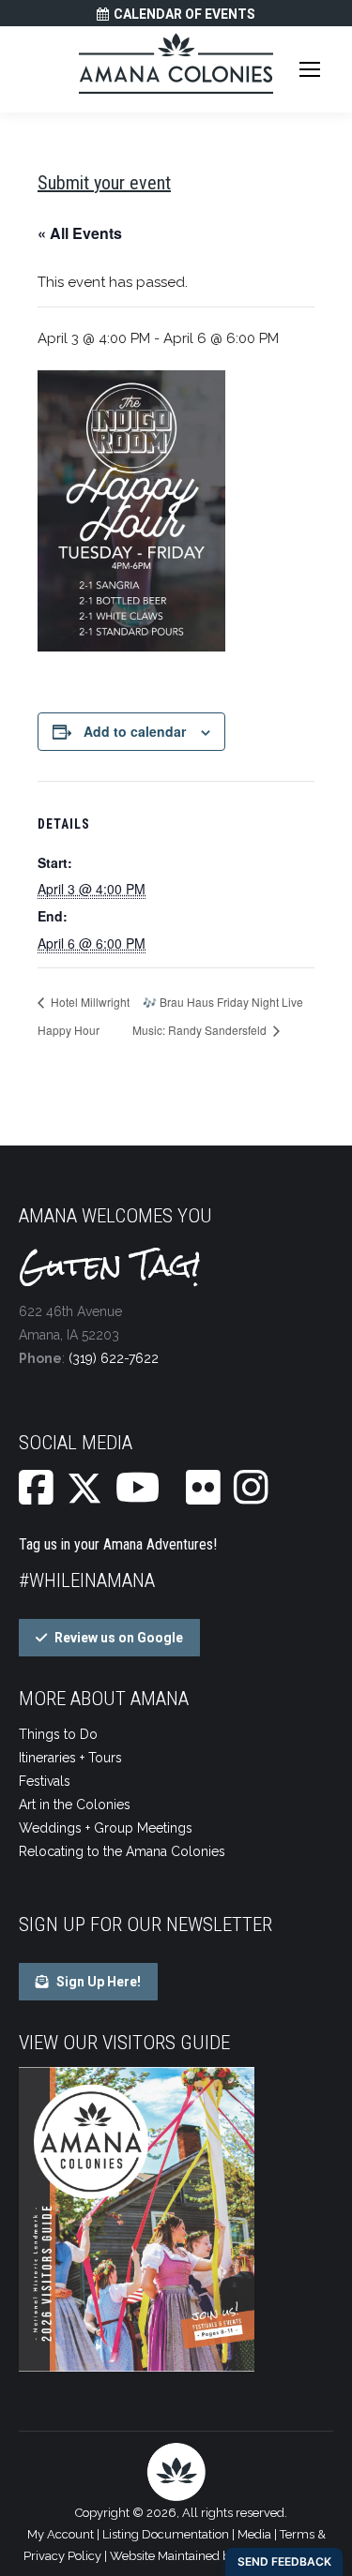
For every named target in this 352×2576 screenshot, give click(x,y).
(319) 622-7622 (114, 1358)
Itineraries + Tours (70, 1758)
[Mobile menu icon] (310, 69)
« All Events (80, 233)
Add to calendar (135, 731)
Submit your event (104, 183)
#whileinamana (87, 1580)
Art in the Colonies (75, 1805)
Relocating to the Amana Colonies (122, 1851)
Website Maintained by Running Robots (220, 2556)
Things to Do (58, 1734)
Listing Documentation (166, 2534)
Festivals (45, 1781)
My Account (61, 2534)
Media (254, 2534)
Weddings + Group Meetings (106, 1828)
